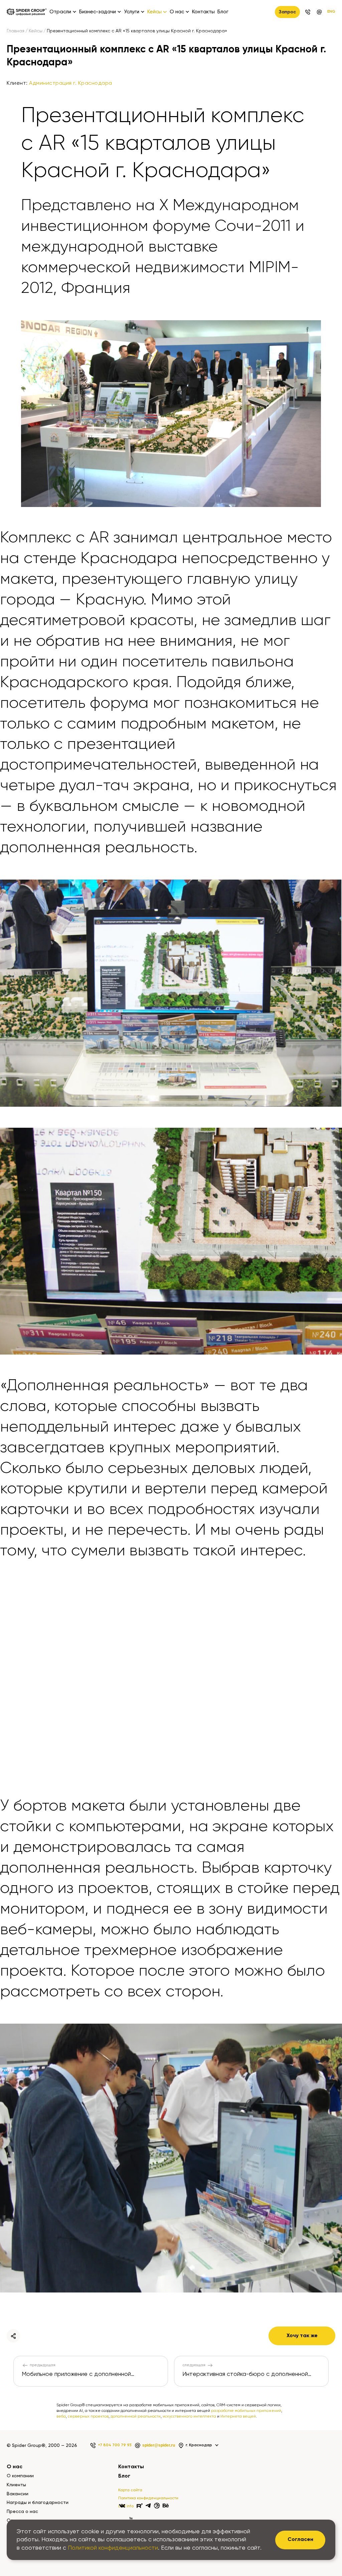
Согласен (300, 2540)
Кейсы (36, 31)
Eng (331, 12)
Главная (16, 31)
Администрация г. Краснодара (71, 83)
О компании (20, 2476)
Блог (223, 12)
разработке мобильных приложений (246, 2411)
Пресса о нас (22, 2512)
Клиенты (16, 2485)
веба (61, 2417)
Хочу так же (302, 2336)
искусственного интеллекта (189, 2417)
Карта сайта (130, 2490)
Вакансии (18, 2494)
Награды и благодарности (38, 2503)
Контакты (203, 12)
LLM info (126, 2506)
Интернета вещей (238, 2417)
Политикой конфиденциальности (113, 2548)
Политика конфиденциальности (148, 2498)
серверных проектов (88, 2417)
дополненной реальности (136, 2417)
